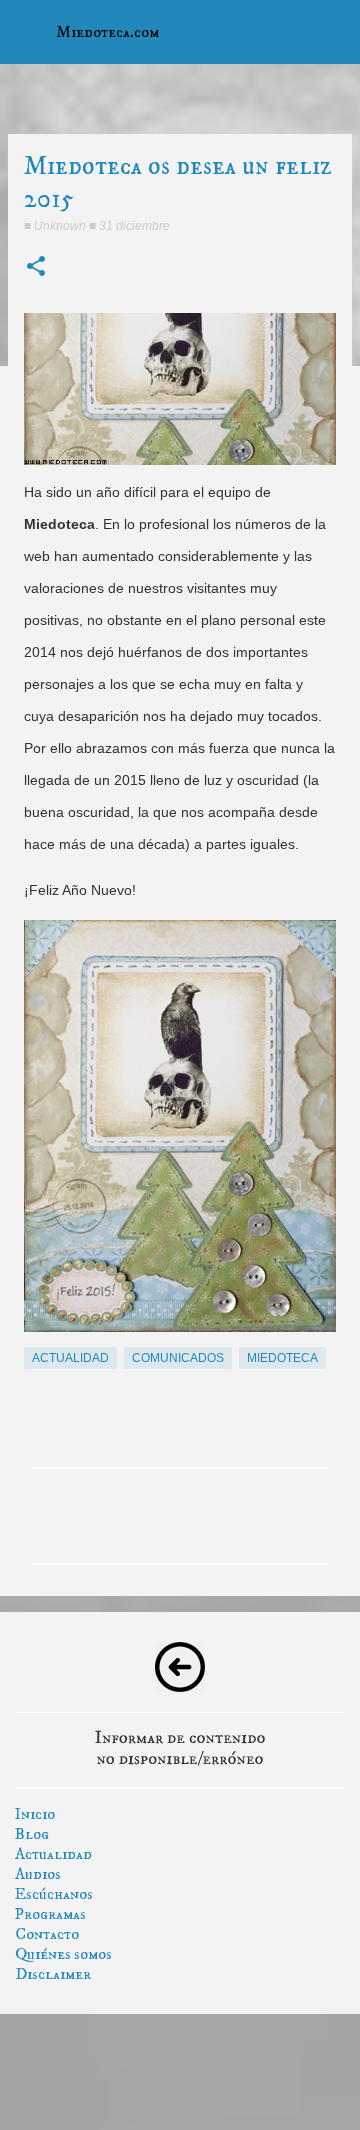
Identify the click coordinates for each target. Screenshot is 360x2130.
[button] (36, 267)
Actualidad (53, 1854)
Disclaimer (53, 1974)
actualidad (70, 1358)
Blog (32, 1834)
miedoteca (282, 1358)
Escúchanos (54, 1894)
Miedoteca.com (107, 32)
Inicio (35, 1814)
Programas (50, 1914)
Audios (38, 1874)
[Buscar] (332, 32)
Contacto (47, 1934)
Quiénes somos (63, 1954)
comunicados (178, 1358)
